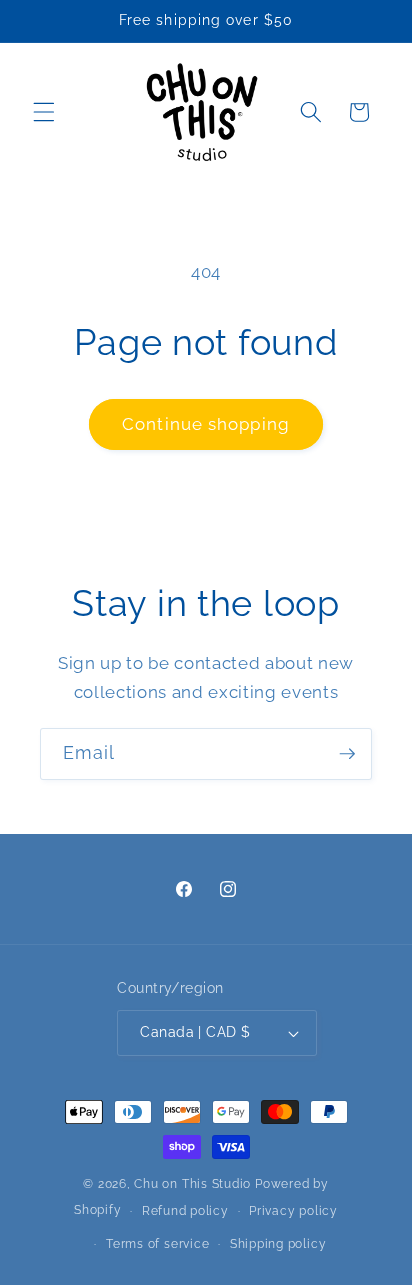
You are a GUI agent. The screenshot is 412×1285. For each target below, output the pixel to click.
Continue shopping (206, 424)
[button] (44, 112)
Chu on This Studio (192, 1184)
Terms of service (157, 1244)
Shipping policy (278, 1244)
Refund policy (185, 1211)
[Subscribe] (347, 754)
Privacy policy (293, 1211)
